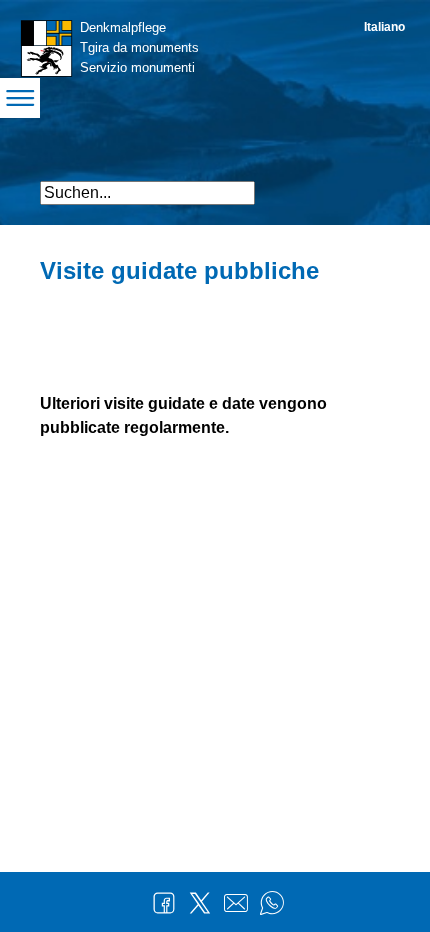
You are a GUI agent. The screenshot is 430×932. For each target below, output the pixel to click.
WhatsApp (272, 903)
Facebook (164, 903)
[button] (372, 184)
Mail (236, 903)
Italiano (384, 27)
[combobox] (147, 193)
